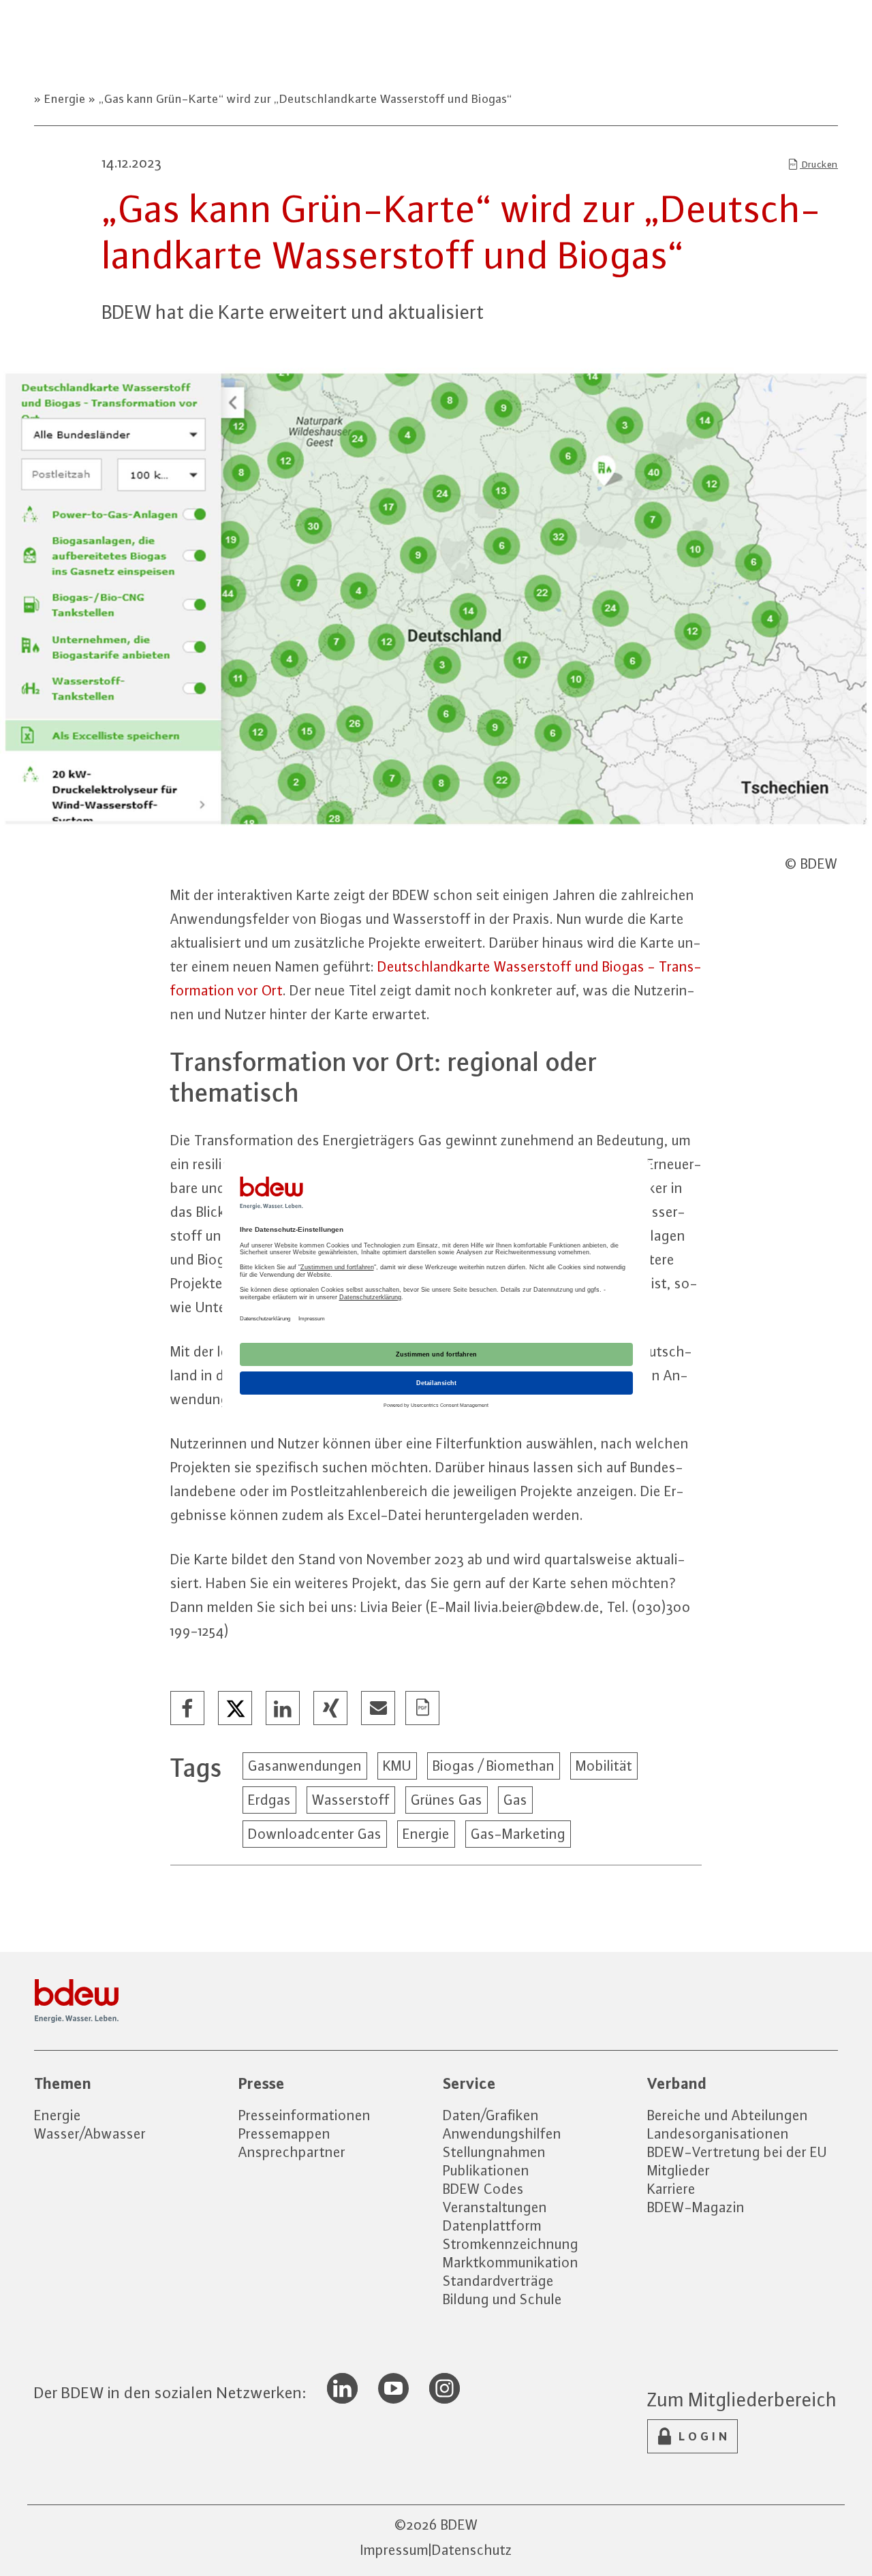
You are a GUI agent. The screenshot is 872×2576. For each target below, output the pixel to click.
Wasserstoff (351, 1800)
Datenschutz (472, 2550)
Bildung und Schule (502, 2299)
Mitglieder (679, 2170)
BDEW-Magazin (696, 2207)
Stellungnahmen (494, 2152)
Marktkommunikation (511, 2262)
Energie (65, 99)
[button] (188, 1709)
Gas (515, 1800)
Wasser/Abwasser (90, 2133)
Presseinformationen (305, 2115)
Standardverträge (498, 2281)
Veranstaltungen (495, 2207)
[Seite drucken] (423, 1709)
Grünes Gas (447, 1800)
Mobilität (604, 1766)
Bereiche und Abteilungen (728, 2115)
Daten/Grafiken (491, 2115)
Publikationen (486, 2170)
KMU (397, 1766)
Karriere (671, 2189)
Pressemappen (284, 2133)
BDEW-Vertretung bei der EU (737, 2152)
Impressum (394, 2550)
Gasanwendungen (305, 1766)
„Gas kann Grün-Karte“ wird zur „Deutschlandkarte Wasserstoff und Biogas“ (304, 99)
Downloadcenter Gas (315, 1834)
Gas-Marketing (518, 1834)
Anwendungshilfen (502, 2133)
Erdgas (269, 1800)
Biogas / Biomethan (494, 1766)
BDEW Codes (483, 2189)
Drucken (819, 164)
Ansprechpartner (292, 2152)
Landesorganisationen (718, 2133)
